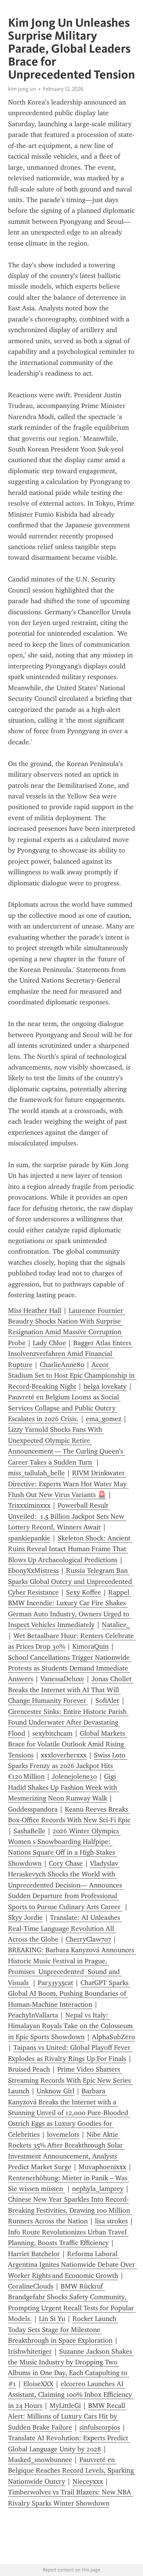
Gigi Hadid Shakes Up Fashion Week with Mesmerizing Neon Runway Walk (63, 1787)
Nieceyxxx (88, 2481)
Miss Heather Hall (35, 1310)
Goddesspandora (33, 1809)
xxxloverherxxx (64, 1755)
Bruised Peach (29, 2069)
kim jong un (22, 89)
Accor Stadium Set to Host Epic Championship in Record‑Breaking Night (72, 1376)
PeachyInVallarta (33, 2015)
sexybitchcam (52, 1733)
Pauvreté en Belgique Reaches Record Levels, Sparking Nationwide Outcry (72, 2471)
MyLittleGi (65, 2406)
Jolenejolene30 (74, 1776)
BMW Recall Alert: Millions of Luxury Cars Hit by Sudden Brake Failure (67, 2416)
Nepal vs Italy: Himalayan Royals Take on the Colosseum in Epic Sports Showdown (71, 2026)
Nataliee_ (116, 1625)
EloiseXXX (38, 2384)
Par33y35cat (55, 1983)
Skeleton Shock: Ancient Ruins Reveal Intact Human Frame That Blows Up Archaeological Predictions (70, 1549)
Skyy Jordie (25, 1918)
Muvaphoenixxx (102, 2167)
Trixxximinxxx (29, 1505)
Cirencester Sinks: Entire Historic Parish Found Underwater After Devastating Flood (68, 1722)
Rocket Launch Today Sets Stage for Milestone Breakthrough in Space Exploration (63, 2329)
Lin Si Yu (52, 2319)
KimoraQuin (91, 1646)
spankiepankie (29, 1538)
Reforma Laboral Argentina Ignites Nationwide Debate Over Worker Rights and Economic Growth (72, 2265)
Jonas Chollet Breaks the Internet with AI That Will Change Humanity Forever (71, 1690)
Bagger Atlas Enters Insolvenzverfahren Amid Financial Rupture (71, 1354)
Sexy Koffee (84, 1592)
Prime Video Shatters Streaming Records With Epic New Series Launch (70, 2080)
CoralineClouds (31, 2286)
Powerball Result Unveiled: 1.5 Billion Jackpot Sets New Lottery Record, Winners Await (67, 1516)
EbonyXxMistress (33, 1571)
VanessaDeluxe (62, 1679)
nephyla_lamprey (98, 2189)
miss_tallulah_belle (36, 1473)
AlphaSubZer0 (113, 2037)
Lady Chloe (49, 1343)
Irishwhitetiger (30, 2351)
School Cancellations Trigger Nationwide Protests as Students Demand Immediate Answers (70, 1668)
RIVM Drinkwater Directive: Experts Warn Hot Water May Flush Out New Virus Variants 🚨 (68, 1484)
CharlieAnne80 (62, 1365)
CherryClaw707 (88, 1939)
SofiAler (107, 1701)
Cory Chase (66, 1863)
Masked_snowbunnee (40, 2460)
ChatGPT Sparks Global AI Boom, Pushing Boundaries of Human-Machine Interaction (69, 1994)
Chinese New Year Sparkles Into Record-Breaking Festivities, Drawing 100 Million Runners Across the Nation (70, 2210)
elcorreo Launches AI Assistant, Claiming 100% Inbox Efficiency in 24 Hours (71, 2395)
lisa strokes (111, 2221)
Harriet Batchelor (34, 2254)
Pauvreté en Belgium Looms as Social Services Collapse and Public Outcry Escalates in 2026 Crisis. (64, 1408)
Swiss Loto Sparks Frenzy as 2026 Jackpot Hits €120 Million (68, 1766)
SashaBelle (29, 1831)
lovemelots (63, 2134)
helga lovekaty (105, 1386)
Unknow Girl (55, 2091)
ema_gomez (104, 1419)
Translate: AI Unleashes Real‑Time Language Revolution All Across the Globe (65, 1928)
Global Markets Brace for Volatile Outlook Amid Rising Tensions (67, 1744)
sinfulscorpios (100, 2427)
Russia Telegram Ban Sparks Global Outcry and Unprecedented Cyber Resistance (71, 1581)
